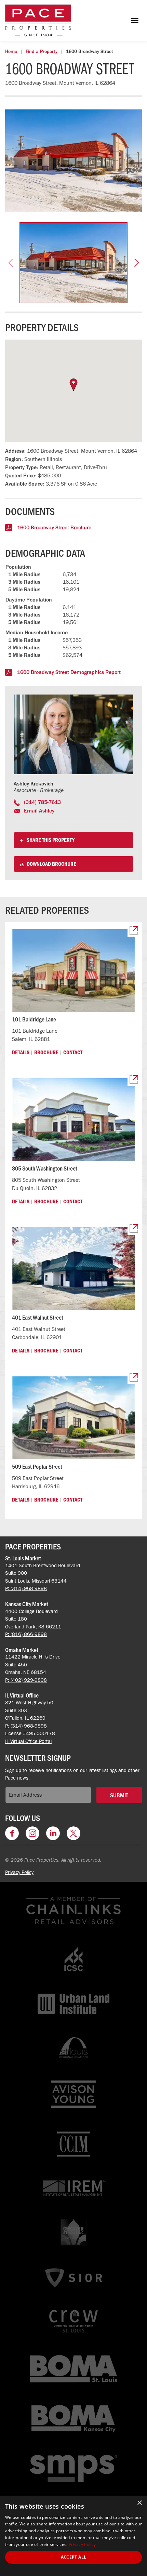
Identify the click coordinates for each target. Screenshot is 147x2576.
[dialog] (73, 2536)
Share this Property (50, 840)
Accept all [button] (74, 2557)
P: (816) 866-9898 (26, 1634)
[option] (73, 161)
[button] (11, 263)
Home (11, 51)
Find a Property (42, 51)
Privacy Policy (19, 1872)
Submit (119, 1795)
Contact (73, 1052)
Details (21, 1052)
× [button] (139, 2503)
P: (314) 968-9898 (26, 1588)
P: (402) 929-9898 (26, 1680)
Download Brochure (51, 864)
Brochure (46, 1052)
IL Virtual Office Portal (28, 1741)
